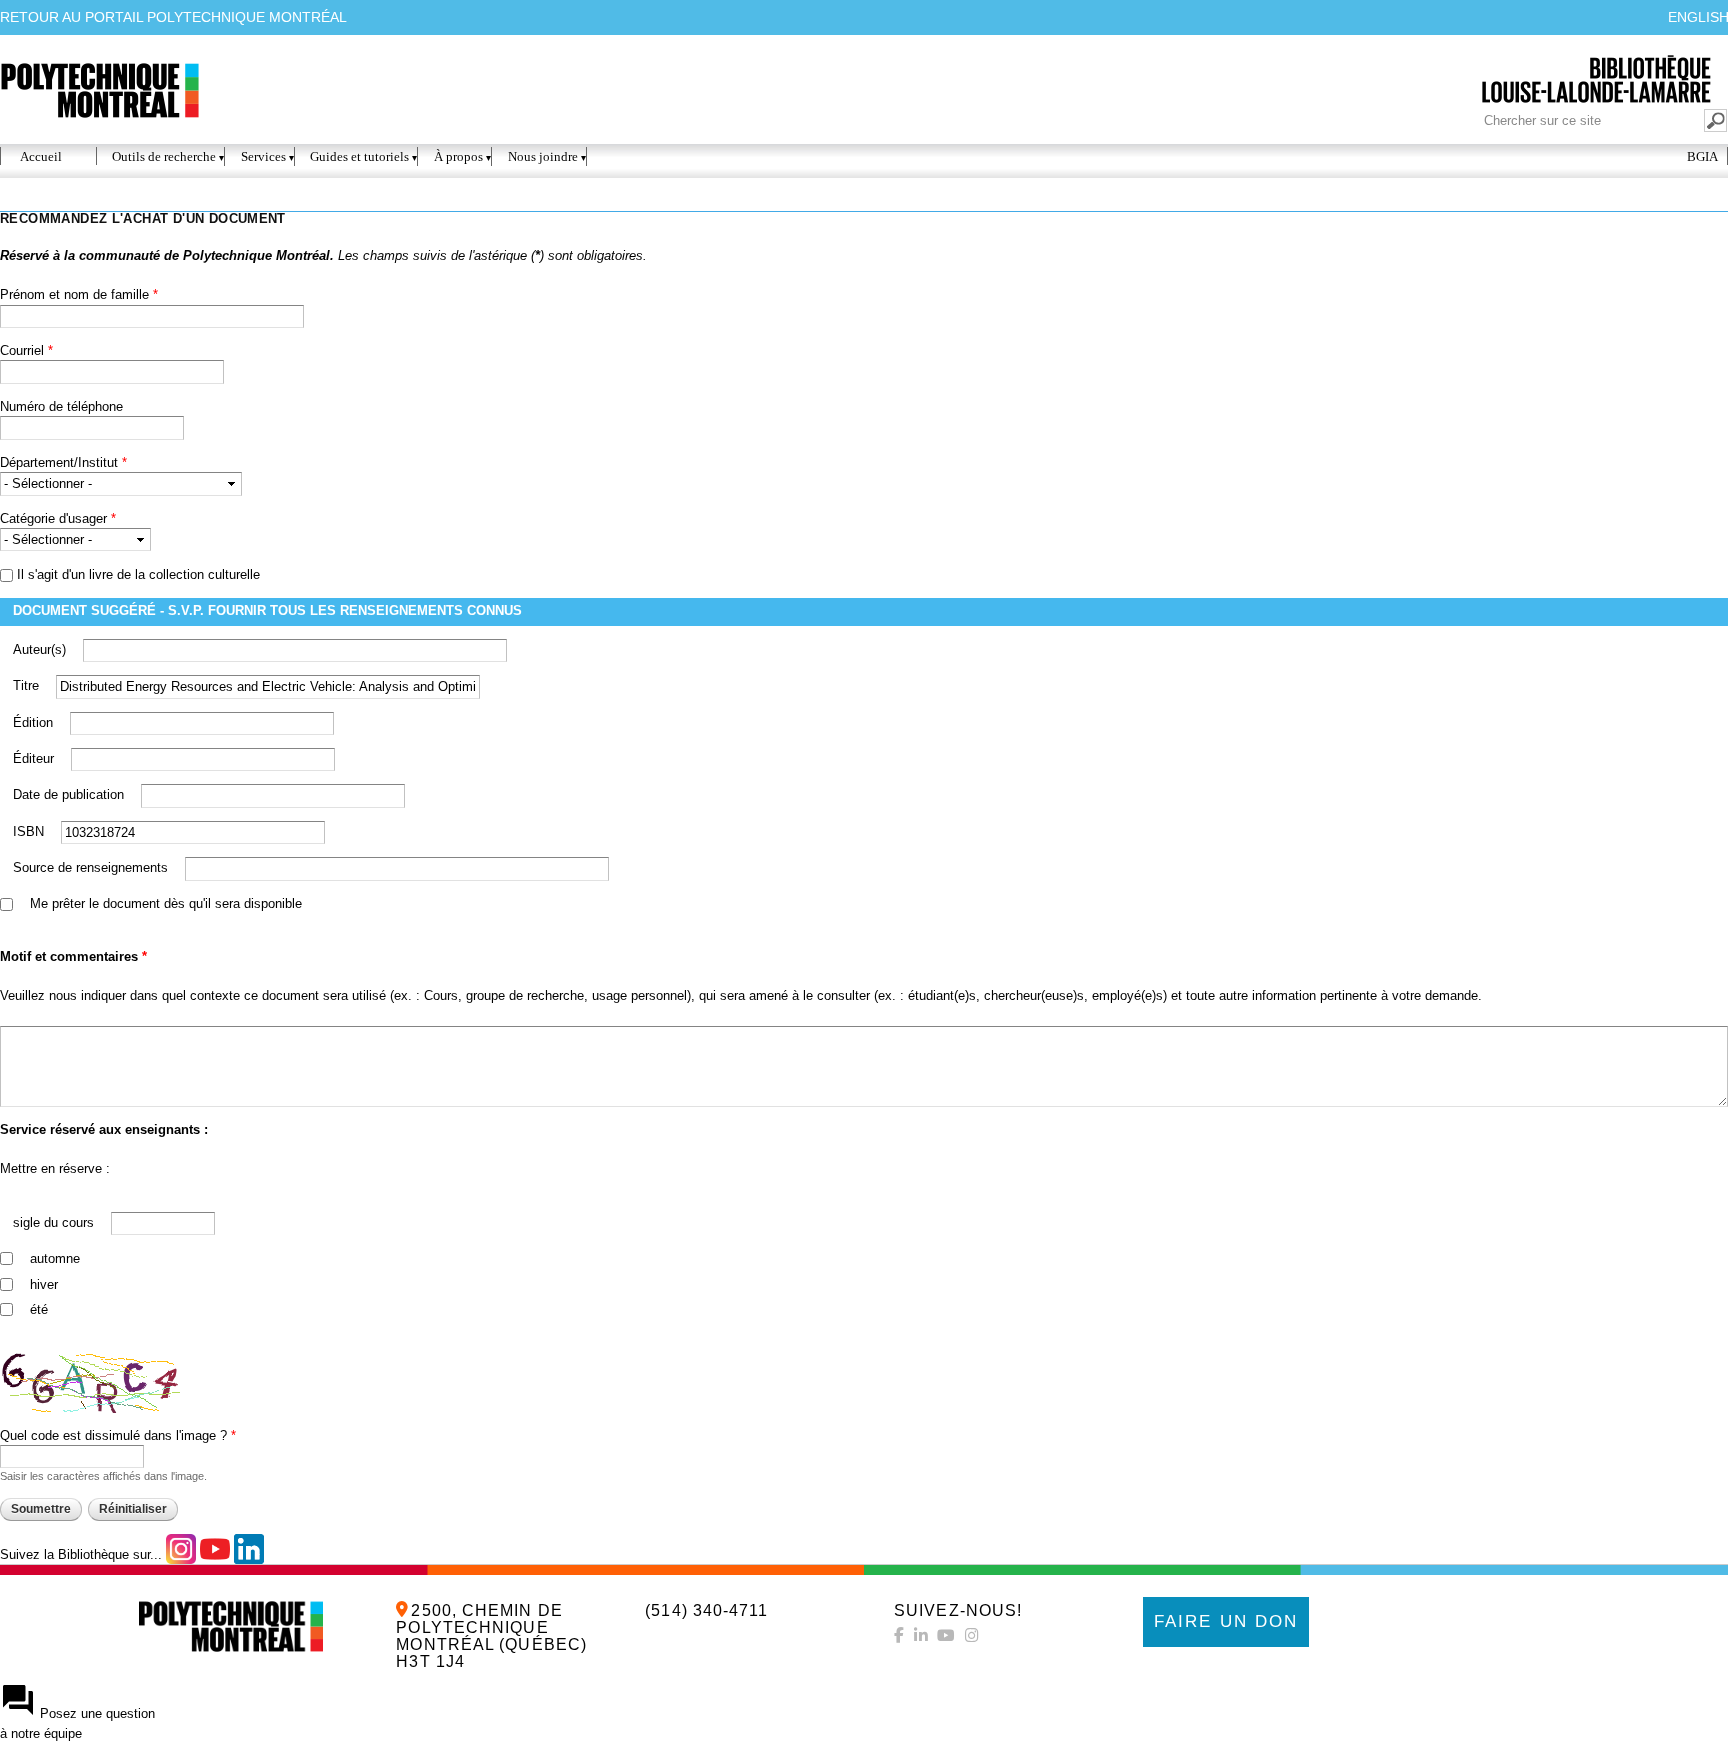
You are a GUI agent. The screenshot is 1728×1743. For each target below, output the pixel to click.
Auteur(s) (41, 649)
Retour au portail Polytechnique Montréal (173, 17)
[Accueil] (231, 1627)
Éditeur (35, 758)
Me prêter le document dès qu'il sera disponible (166, 903)
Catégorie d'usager (58, 518)
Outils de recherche (164, 156)
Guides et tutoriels (359, 156)
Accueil (41, 156)
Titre (28, 685)
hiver (44, 1284)
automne (55, 1258)
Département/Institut (63, 462)
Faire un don (1226, 1621)
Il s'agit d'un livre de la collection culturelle (138, 574)
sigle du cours (55, 1222)
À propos (458, 156)
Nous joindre (543, 156)
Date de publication (70, 794)
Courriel (26, 350)
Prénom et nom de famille (79, 294)
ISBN (30, 831)
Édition (35, 722)
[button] (864, 1712)
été (39, 1309)
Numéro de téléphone (61, 406)
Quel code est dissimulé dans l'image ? (118, 1435)
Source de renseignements (92, 867)
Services (263, 156)
